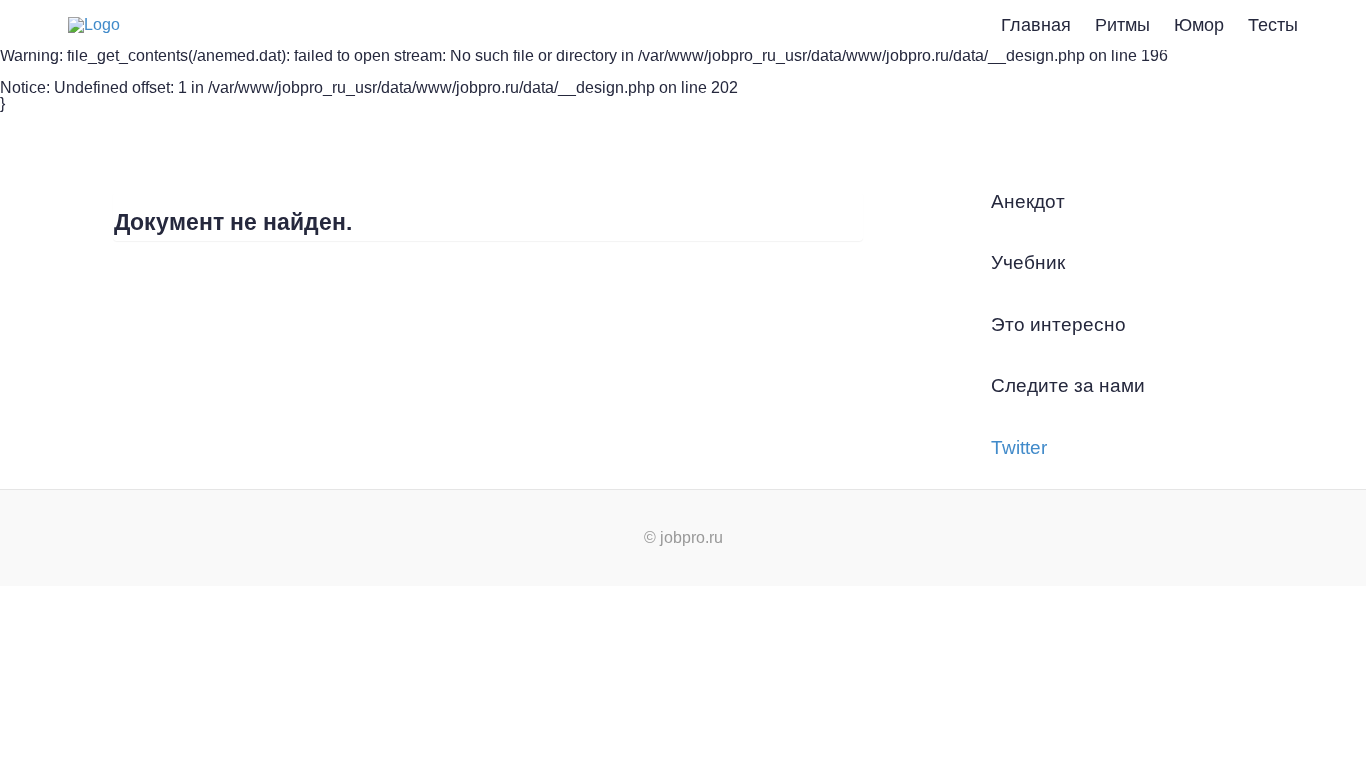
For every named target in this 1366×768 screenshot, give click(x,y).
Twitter (1019, 447)
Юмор (1199, 25)
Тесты (1273, 25)
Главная (1036, 25)
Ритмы (1122, 25)
